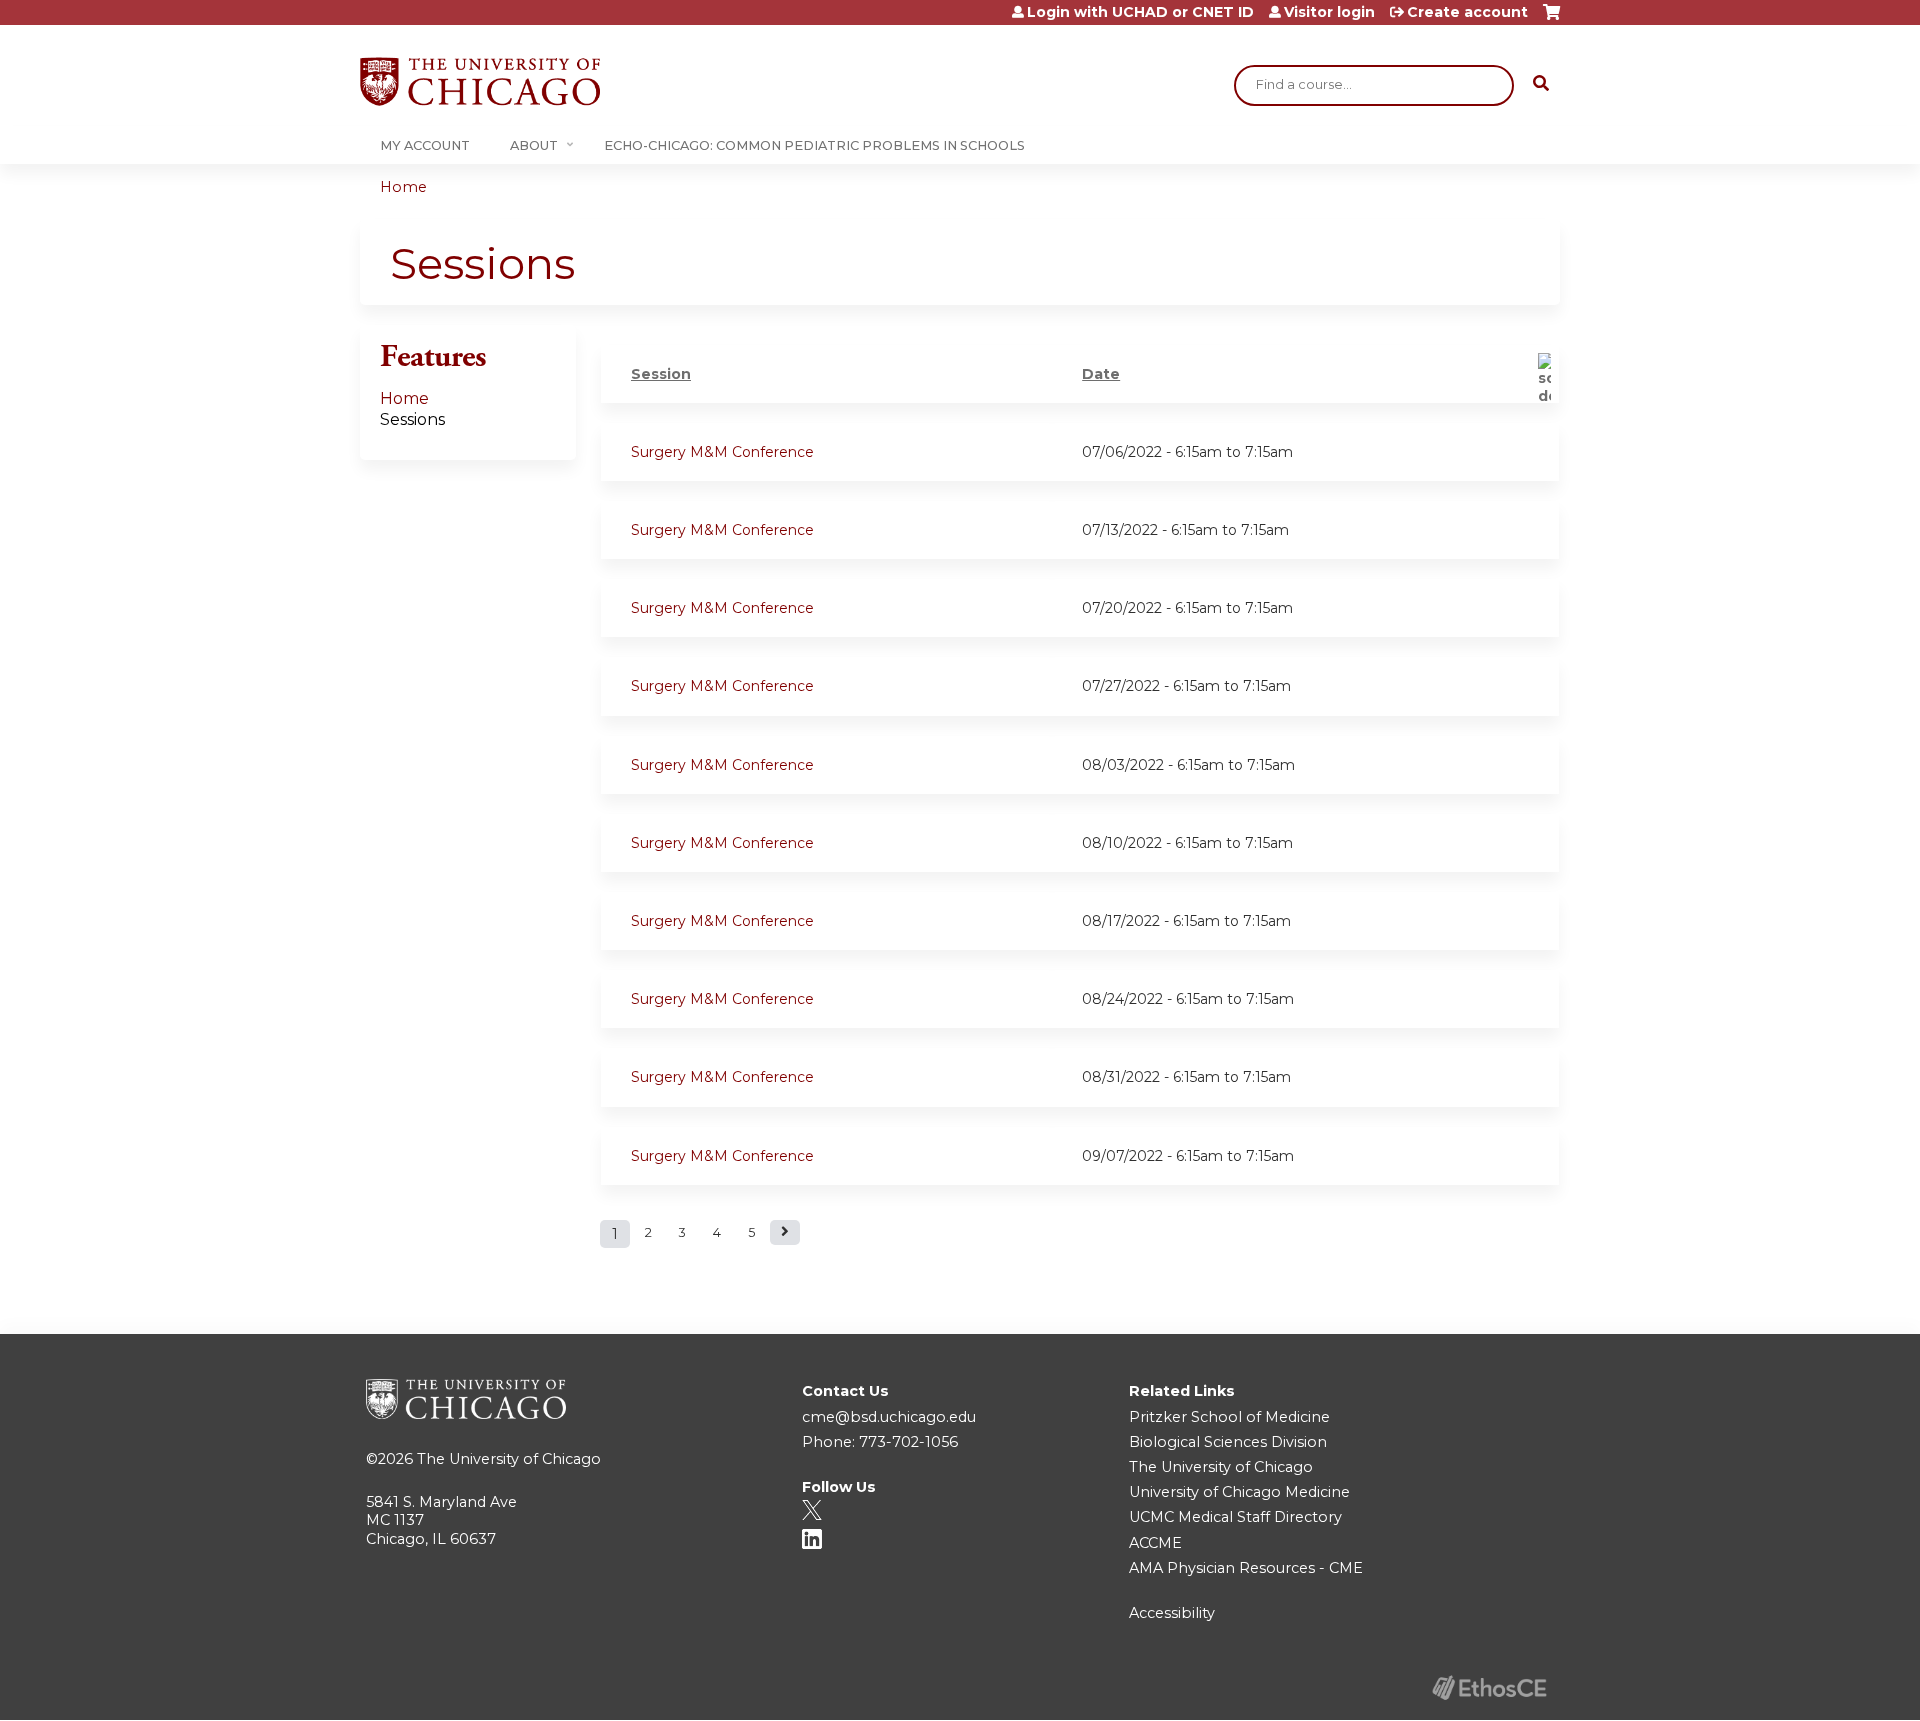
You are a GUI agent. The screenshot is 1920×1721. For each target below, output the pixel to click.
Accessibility (1172, 1613)
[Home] (480, 81)
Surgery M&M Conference (722, 452)
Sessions (412, 419)
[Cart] (1551, 19)
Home (403, 187)
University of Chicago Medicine (1239, 1492)
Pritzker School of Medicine (1229, 1417)
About (534, 145)
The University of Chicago (509, 1459)
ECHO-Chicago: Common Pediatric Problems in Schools (814, 145)
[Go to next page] (785, 1232)
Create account (1467, 12)
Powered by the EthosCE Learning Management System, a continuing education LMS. (1489, 1687)
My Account (425, 145)
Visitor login (1329, 12)
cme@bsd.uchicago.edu (889, 1417)
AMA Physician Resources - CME (1246, 1568)
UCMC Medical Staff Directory (1235, 1517)
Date (1101, 374)
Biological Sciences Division (1228, 1442)
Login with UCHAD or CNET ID (1140, 12)
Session (661, 374)
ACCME (1155, 1543)
